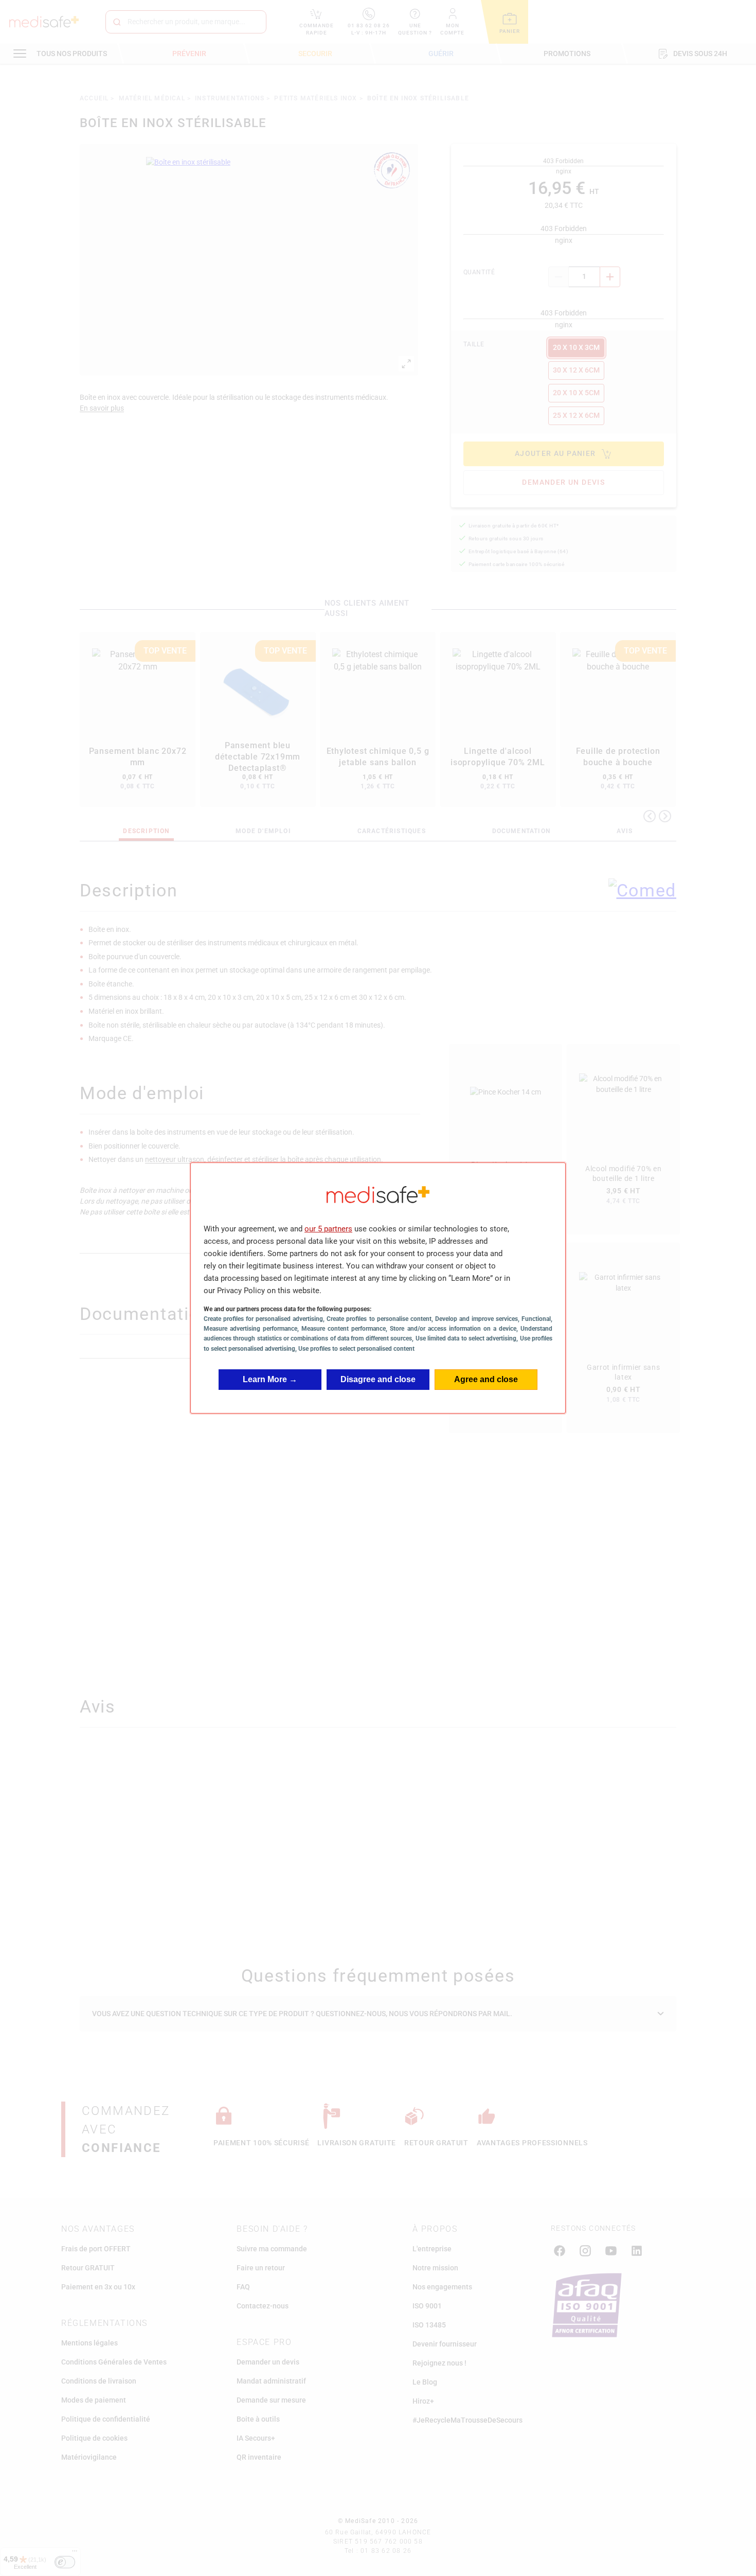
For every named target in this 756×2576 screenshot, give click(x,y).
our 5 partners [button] (328, 1229)
